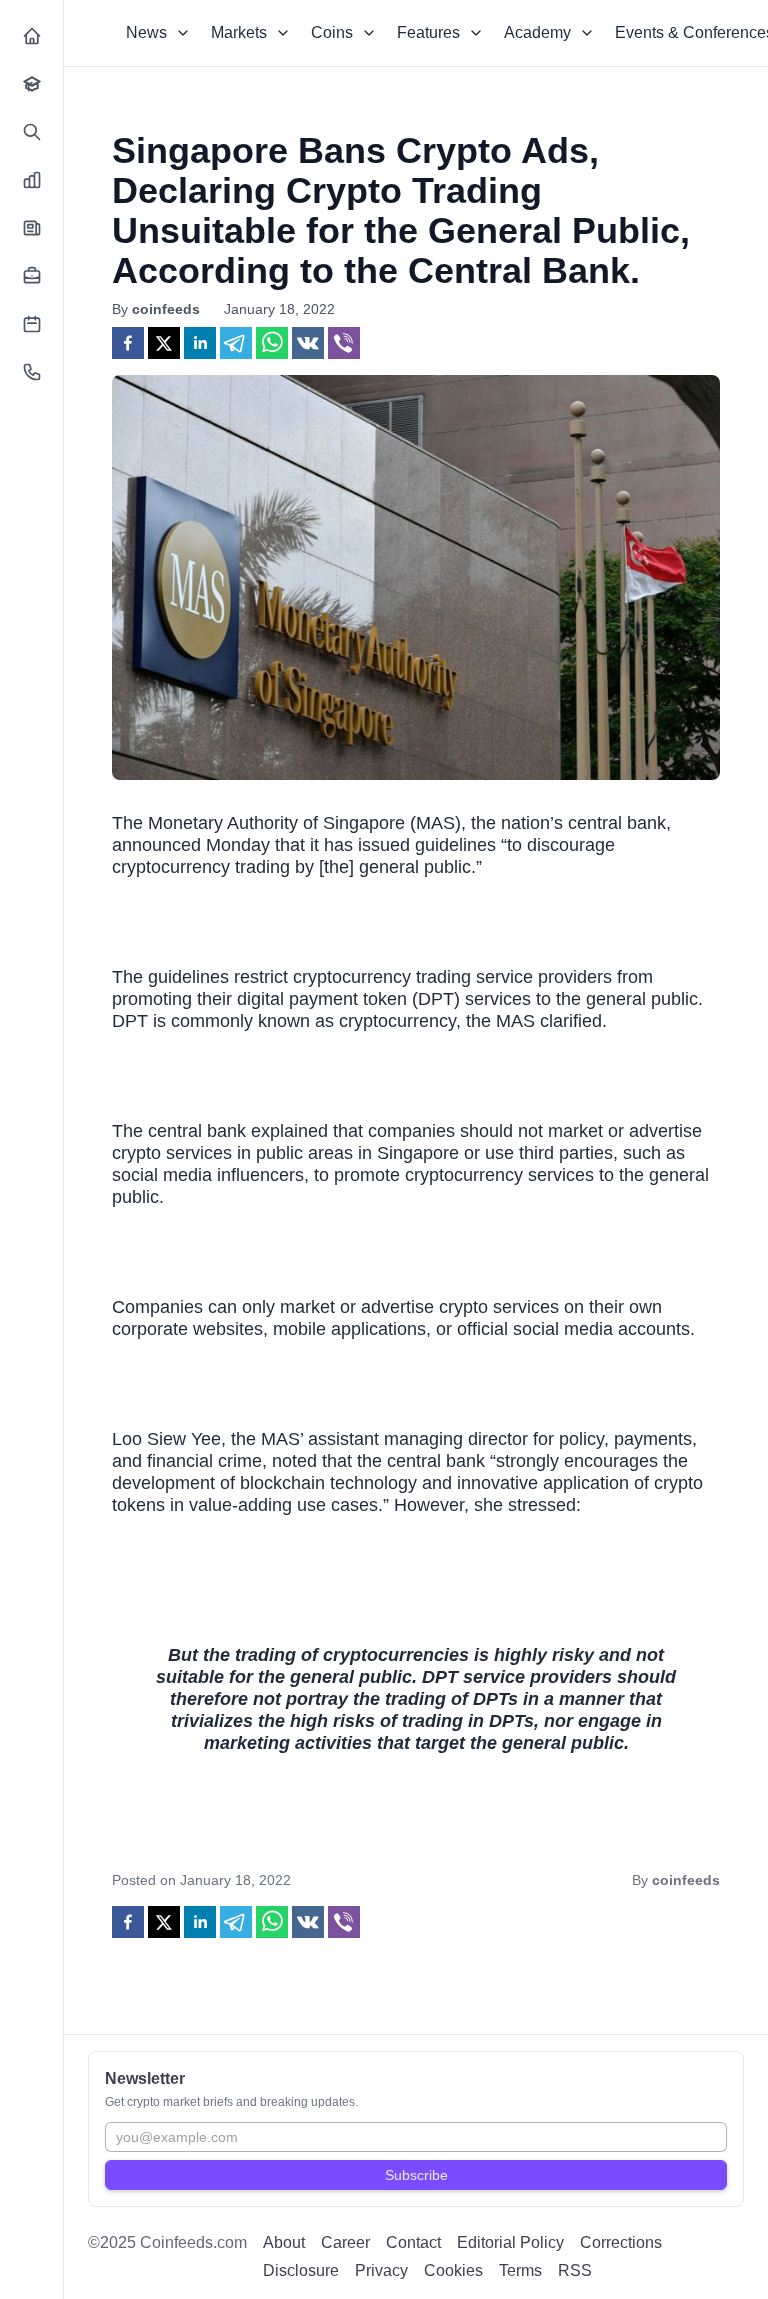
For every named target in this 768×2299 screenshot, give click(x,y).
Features (428, 32)
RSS (575, 2270)
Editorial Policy (510, 2242)
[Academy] (32, 84)
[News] (32, 228)
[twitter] (164, 343)
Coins (332, 32)
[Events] (32, 324)
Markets (239, 32)
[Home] (32, 36)
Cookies (453, 2270)
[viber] (344, 343)
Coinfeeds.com (193, 2242)
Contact (413, 2242)
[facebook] (128, 343)
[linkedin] (200, 343)
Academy (537, 32)
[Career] (32, 276)
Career (345, 2242)
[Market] (32, 180)
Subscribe (416, 2175)
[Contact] (32, 372)
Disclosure (301, 2270)
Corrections (621, 2242)
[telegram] (236, 343)
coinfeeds (166, 309)
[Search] (32, 132)
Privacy (381, 2270)
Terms (520, 2270)
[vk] (308, 343)
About (284, 2242)
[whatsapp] (272, 343)
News (146, 32)
